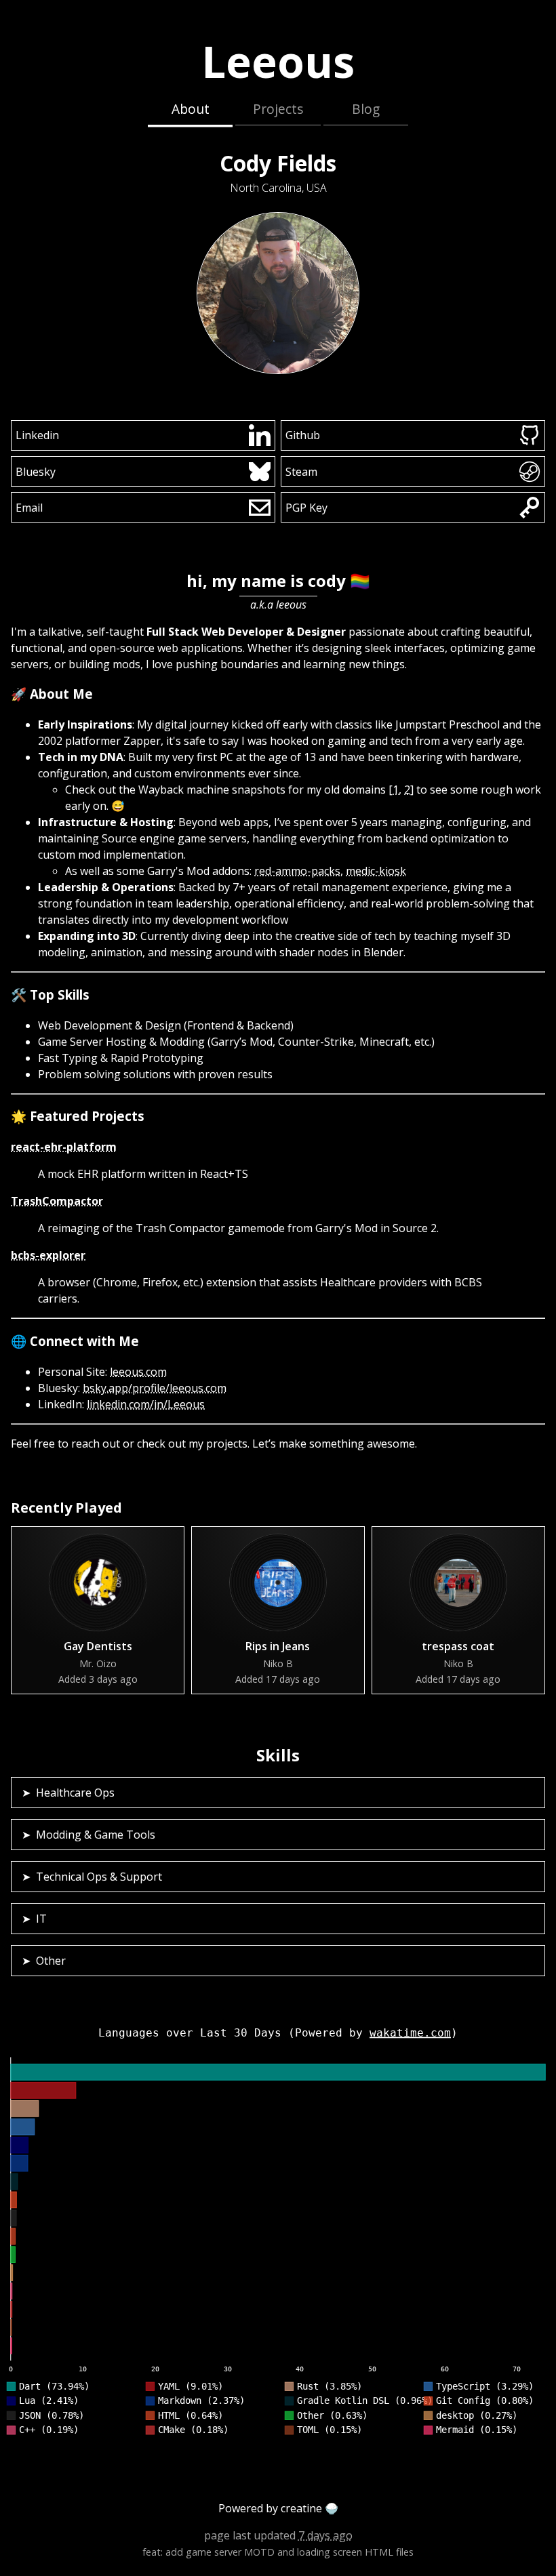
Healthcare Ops (75, 1793)
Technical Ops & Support (99, 1877)
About (191, 109)
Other (51, 1961)
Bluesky (36, 472)
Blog (366, 109)
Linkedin (37, 435)
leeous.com (138, 1372)
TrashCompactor (57, 1201)
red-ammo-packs (297, 871)
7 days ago (325, 2535)
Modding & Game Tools (96, 1835)
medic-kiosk (376, 871)
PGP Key (306, 508)
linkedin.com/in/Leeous (146, 1404)
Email (29, 508)
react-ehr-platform (64, 1147)
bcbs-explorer (48, 1255)
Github (303, 435)
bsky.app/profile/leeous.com (155, 1388)
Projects (278, 109)
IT (41, 1919)
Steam (301, 472)
